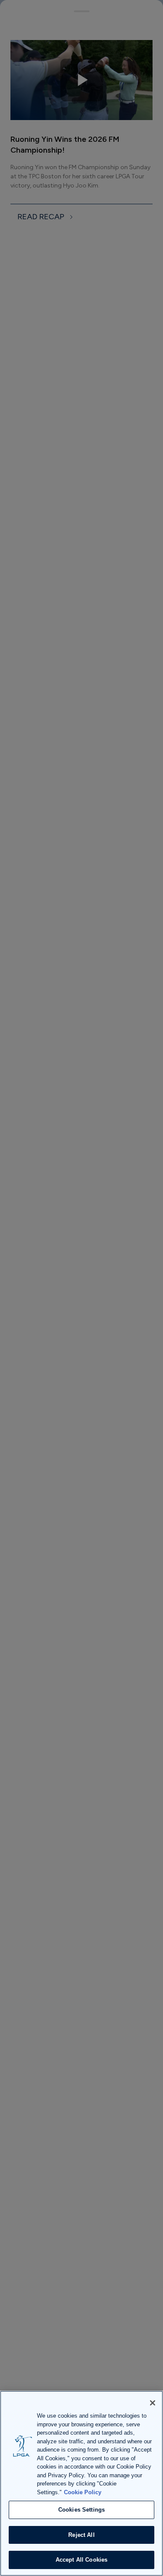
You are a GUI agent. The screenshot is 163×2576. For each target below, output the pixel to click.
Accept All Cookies (81, 2560)
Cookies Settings (81, 2510)
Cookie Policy (83, 2492)
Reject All (81, 2535)
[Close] (153, 2403)
